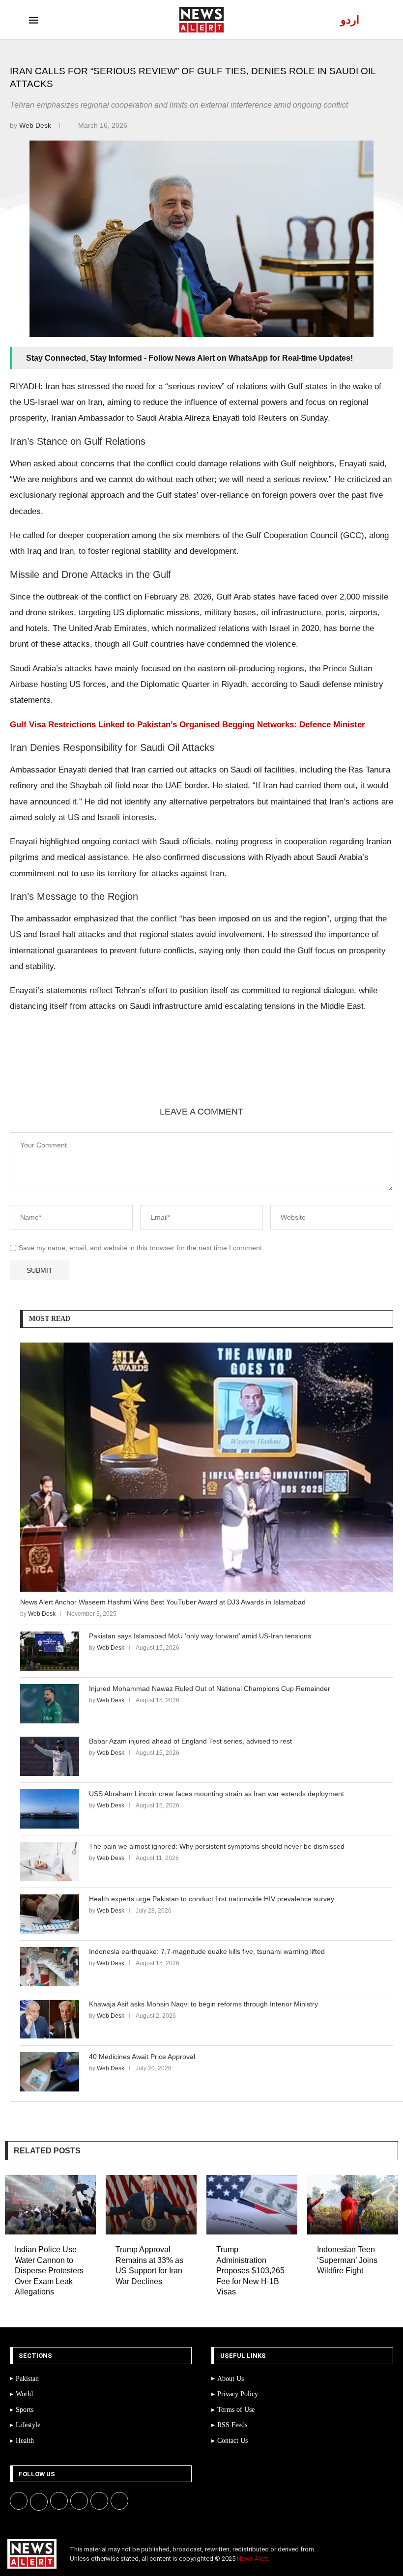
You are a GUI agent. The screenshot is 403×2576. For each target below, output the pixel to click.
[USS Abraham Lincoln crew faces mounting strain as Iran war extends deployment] (50, 1809)
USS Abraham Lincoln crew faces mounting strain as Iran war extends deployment (216, 1794)
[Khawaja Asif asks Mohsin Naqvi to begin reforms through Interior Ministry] (50, 2019)
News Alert (252, 2559)
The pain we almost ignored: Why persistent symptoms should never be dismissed (217, 1846)
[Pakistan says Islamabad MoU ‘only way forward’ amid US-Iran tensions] (50, 1651)
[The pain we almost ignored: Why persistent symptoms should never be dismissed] (50, 1861)
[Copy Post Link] (171, 1072)
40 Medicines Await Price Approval (142, 2057)
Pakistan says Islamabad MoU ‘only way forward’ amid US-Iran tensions (200, 1636)
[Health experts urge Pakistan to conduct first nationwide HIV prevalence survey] (50, 1914)
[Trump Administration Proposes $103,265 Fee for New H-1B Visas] (252, 2205)
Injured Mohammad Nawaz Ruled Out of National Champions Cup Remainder (210, 1689)
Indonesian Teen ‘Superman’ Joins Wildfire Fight (347, 2260)
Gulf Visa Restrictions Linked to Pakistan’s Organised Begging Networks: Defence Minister (187, 725)
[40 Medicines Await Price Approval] (50, 2072)
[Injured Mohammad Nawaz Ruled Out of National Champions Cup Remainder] (50, 1704)
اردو (350, 20)
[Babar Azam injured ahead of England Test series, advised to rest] (50, 1756)
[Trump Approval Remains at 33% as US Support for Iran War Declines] (151, 2205)
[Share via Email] (194, 1072)
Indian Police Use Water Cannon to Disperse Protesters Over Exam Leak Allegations (49, 2271)
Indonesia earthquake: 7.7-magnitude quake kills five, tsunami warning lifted (207, 1951)
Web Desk (36, 125)
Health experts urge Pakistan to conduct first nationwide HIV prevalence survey (212, 1899)
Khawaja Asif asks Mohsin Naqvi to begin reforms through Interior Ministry (203, 2004)
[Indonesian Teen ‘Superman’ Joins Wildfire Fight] (353, 2205)
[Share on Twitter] (100, 1072)
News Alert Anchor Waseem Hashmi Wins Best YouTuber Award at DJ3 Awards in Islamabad (163, 1602)
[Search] (369, 20)
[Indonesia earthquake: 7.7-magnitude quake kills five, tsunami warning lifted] (50, 1967)
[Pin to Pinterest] (123, 1072)
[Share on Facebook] (76, 1072)
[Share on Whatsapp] (147, 1072)
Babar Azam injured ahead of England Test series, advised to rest (190, 1741)
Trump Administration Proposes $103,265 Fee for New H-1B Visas (250, 2271)
